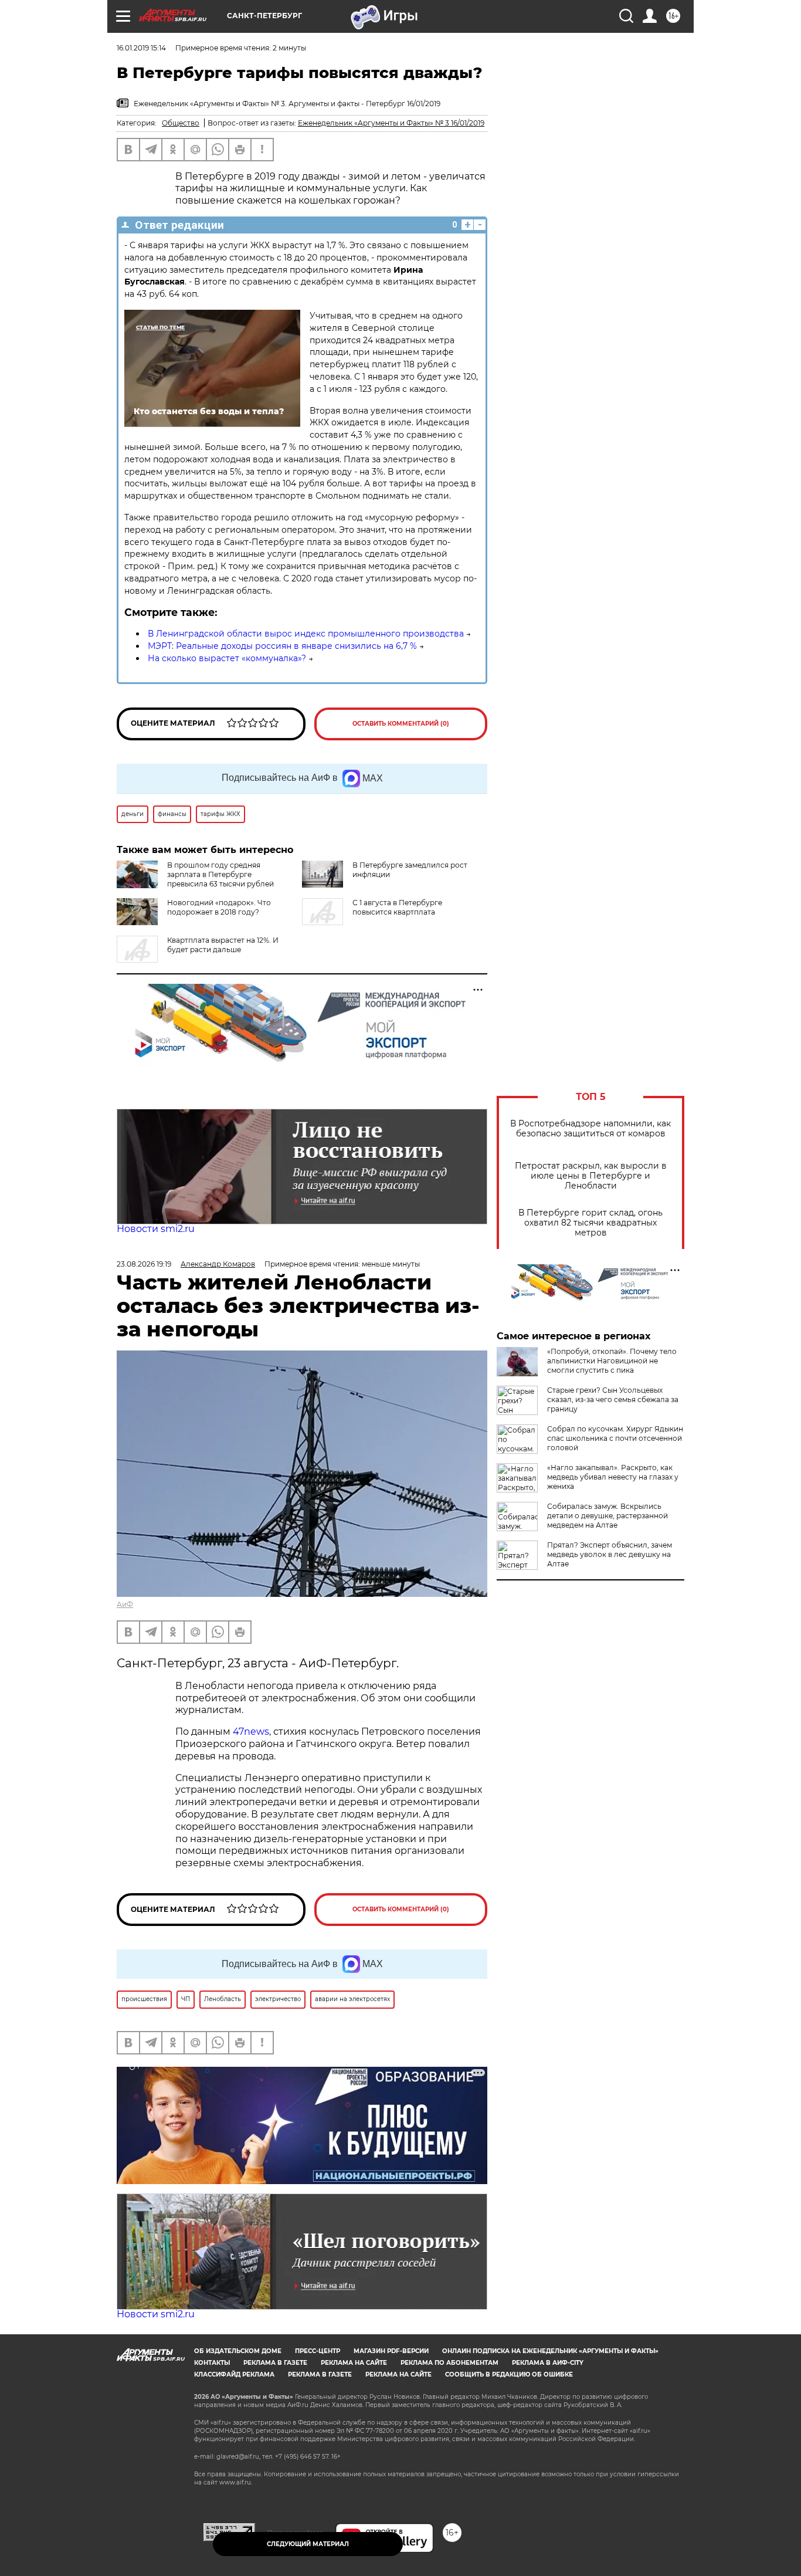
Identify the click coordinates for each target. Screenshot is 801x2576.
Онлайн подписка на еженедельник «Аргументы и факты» (550, 2351)
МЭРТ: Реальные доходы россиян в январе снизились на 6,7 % (282, 646)
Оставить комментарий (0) (401, 724)
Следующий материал (308, 2544)
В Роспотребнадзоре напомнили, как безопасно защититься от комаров (590, 1129)
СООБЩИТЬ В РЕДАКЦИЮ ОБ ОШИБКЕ (509, 2374)
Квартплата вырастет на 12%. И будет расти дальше (223, 945)
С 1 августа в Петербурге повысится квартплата (397, 907)
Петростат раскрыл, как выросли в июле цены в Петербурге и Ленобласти (591, 1176)
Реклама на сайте (354, 2363)
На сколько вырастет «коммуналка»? (227, 658)
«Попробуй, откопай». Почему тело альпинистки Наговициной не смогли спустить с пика (612, 1361)
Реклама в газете (275, 2363)
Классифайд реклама (234, 2374)
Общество (181, 123)
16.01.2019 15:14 (141, 48)
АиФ (125, 1604)
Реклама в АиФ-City (548, 2363)
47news (251, 1732)
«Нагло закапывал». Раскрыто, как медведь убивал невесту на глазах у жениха (613, 1477)
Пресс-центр (318, 2351)
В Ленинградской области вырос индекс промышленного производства (306, 634)
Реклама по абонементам (449, 2363)
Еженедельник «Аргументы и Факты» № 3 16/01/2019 (391, 123)
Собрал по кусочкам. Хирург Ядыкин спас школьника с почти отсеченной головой (615, 1438)
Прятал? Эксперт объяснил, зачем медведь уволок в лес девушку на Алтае (610, 1554)
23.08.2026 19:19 (144, 1264)
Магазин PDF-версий (391, 2351)
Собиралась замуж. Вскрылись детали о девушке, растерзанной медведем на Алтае (607, 1516)
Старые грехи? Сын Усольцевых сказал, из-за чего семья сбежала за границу (613, 1399)
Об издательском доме (238, 2351)
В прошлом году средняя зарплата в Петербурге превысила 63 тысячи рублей (220, 874)
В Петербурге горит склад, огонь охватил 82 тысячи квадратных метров (590, 1223)
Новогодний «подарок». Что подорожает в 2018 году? (219, 907)
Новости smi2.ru (156, 1229)
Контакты (212, 2363)
